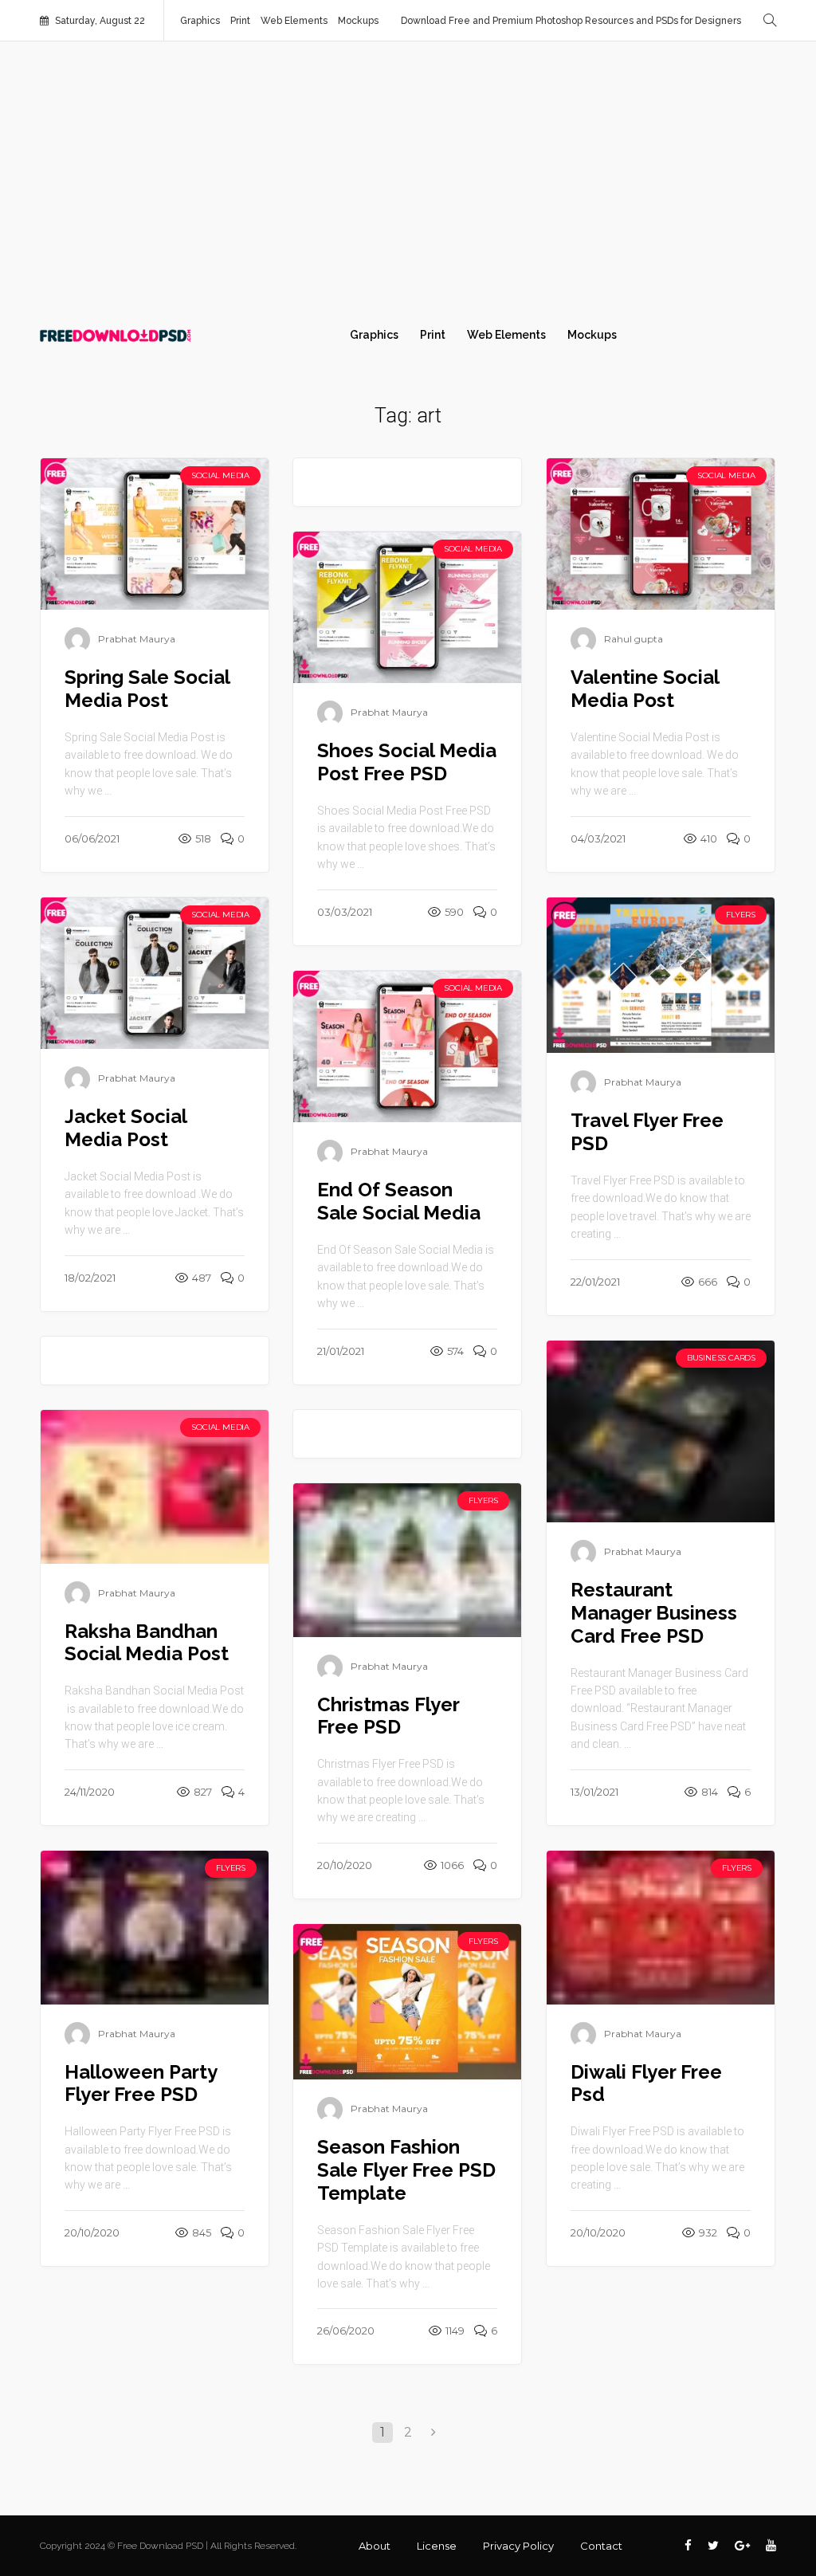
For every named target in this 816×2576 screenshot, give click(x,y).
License (437, 2546)
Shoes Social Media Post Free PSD (407, 762)
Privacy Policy (518, 2546)
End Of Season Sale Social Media (399, 1201)
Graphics (200, 21)
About (375, 2546)
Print (240, 21)
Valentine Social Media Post (645, 689)
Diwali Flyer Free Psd (646, 2083)
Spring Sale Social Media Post (147, 689)
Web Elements (294, 21)
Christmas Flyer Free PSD (388, 1716)
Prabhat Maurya (137, 640)
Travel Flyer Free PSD (647, 1132)
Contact (601, 2546)
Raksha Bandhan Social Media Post (147, 1643)
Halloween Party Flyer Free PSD (141, 2083)
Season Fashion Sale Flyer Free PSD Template (406, 2170)
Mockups (358, 21)
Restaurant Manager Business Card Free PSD (654, 1613)
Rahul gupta (634, 640)
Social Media (220, 475)
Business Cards (721, 1358)
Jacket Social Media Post (126, 1128)
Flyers (741, 915)
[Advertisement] (408, 177)
